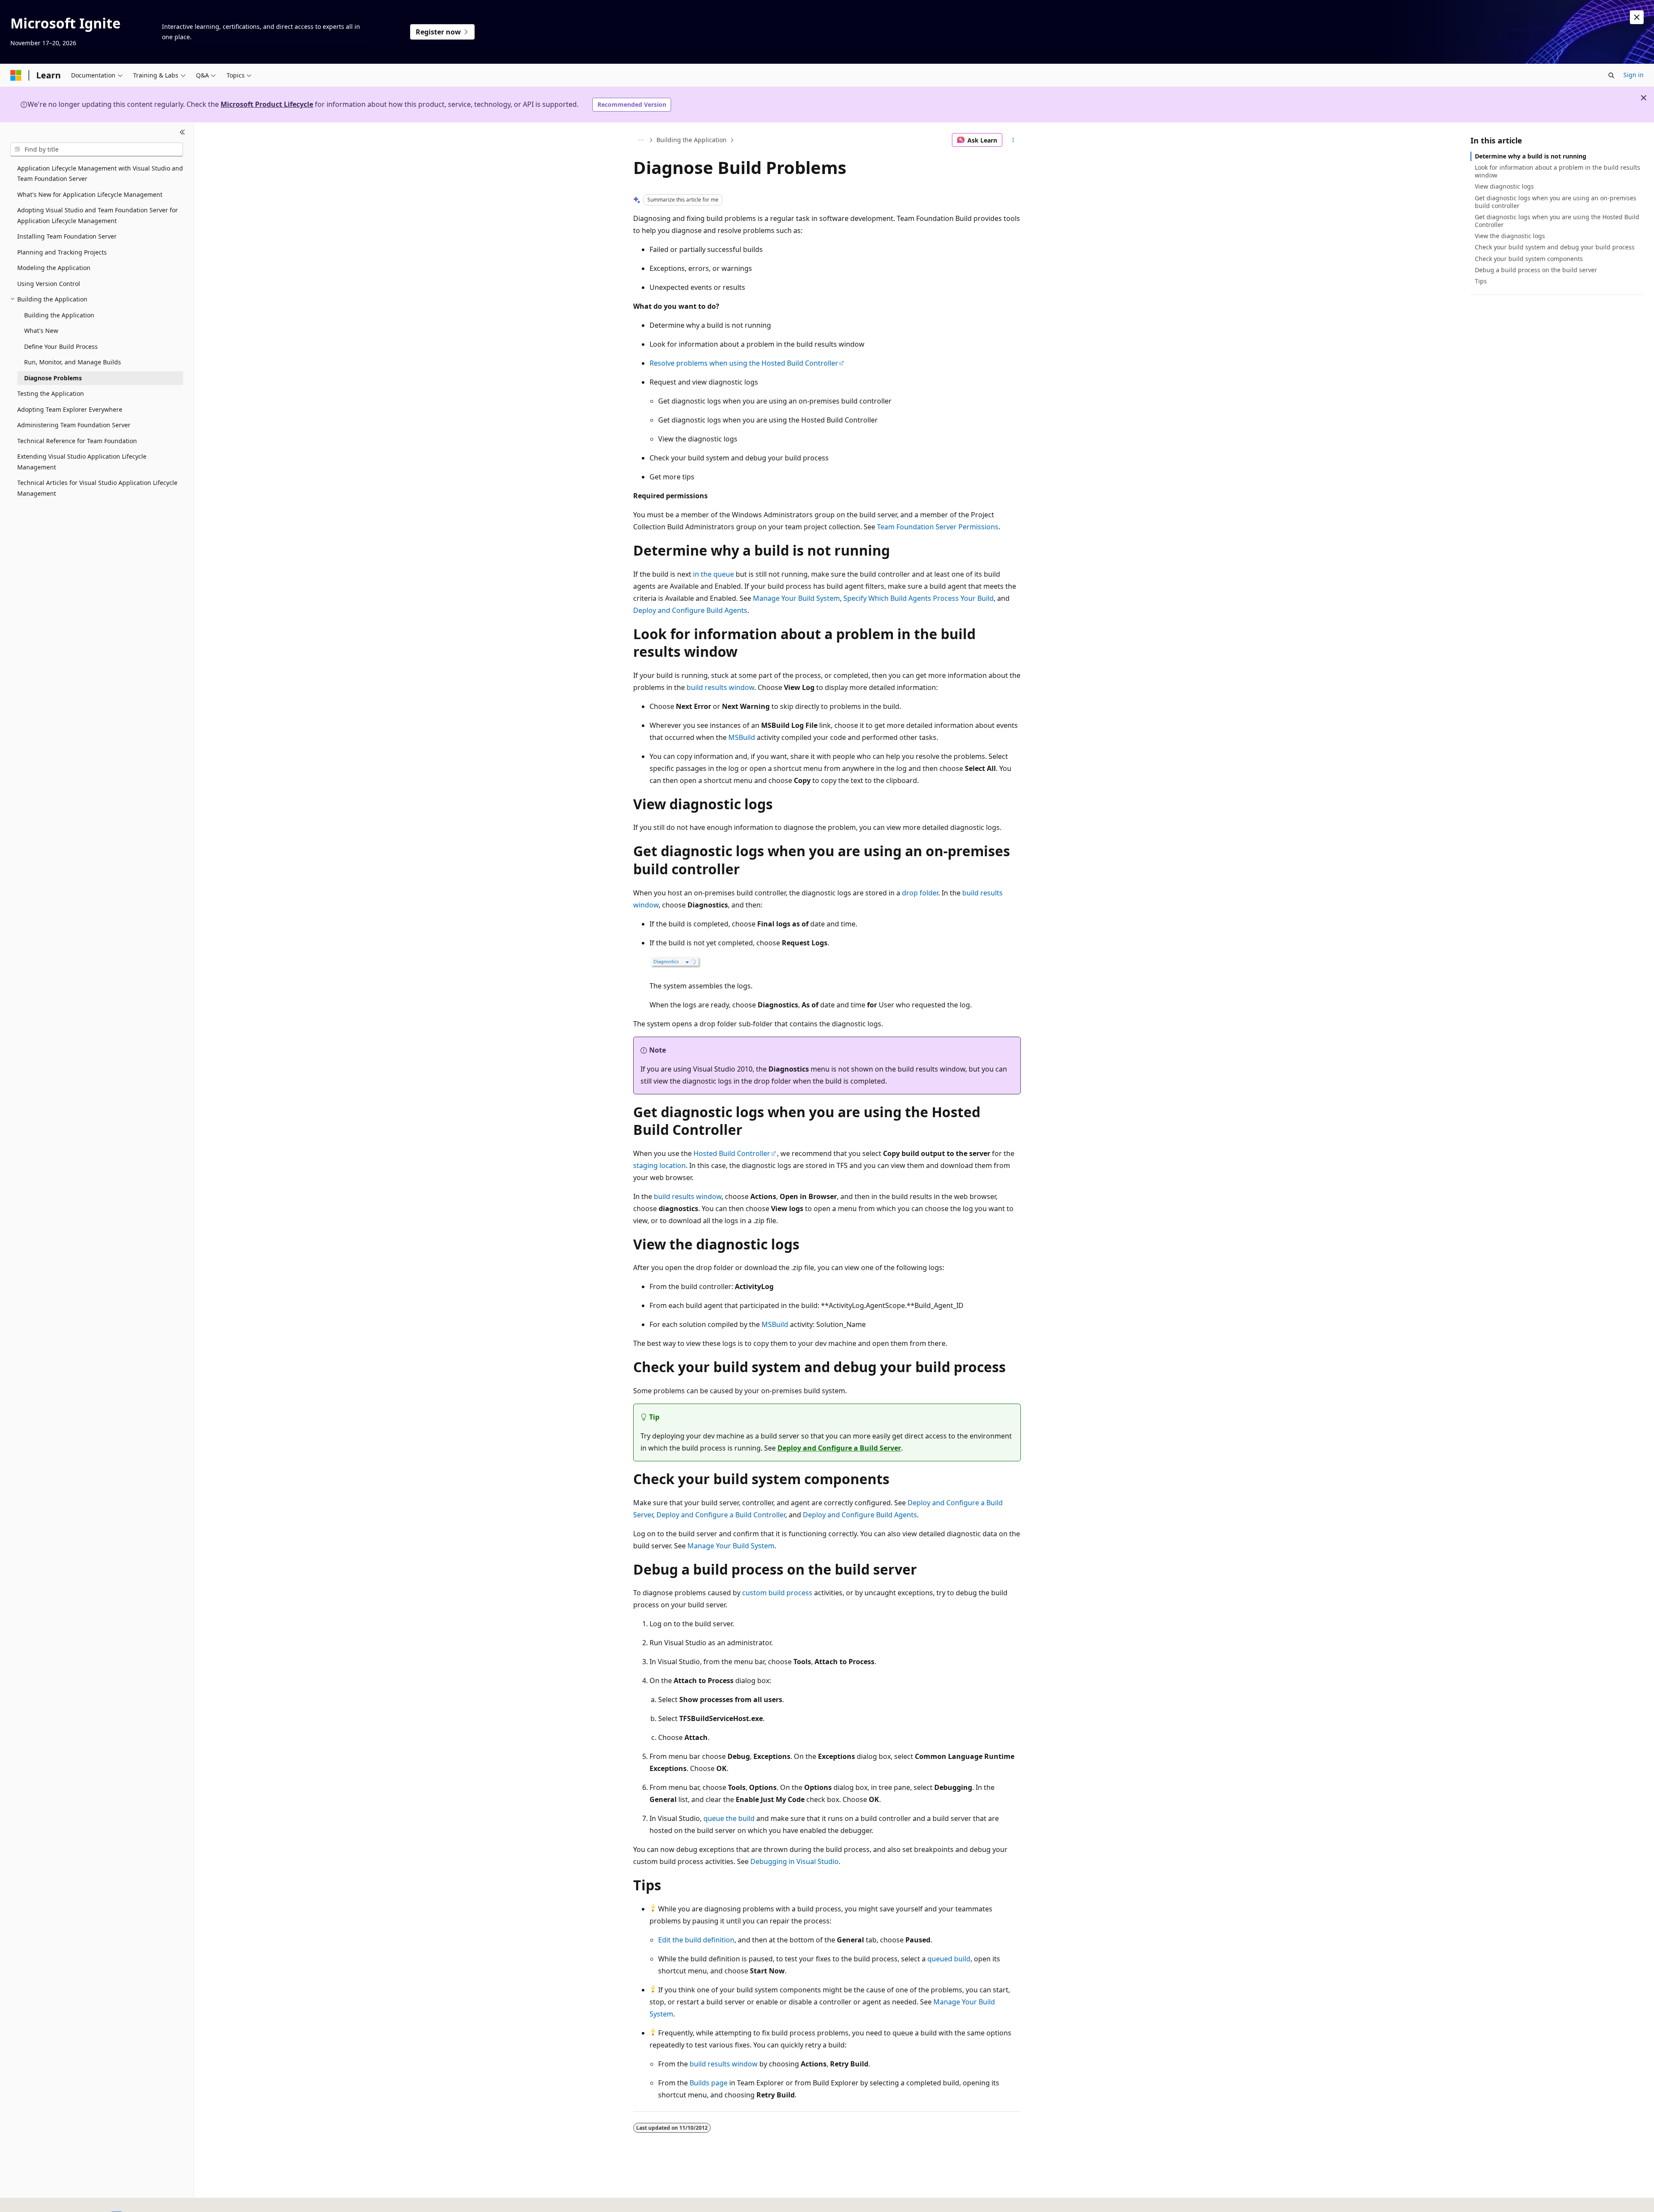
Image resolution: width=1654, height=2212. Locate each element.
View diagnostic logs (1504, 186)
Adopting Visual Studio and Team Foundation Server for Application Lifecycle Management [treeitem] (98, 215)
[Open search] (1611, 75)
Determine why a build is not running (1531, 156)
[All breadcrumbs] (641, 140)
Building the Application (692, 140)
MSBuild (742, 737)
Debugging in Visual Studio (794, 1861)
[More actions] (1013, 140)
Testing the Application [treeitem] (51, 393)
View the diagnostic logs (1510, 236)
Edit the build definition (696, 1940)
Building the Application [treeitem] (59, 315)
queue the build (729, 1818)
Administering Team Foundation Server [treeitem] (74, 425)
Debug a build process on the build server (1536, 270)
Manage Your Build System (796, 598)
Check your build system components (1529, 259)
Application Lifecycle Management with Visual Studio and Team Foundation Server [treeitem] (100, 174)
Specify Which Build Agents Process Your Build (919, 598)
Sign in (1634, 75)
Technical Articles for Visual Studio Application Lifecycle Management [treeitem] (97, 488)
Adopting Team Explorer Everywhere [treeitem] (70, 409)
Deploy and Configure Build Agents (690, 610)
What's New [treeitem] (41, 331)
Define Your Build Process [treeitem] (61, 346)
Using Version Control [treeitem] (49, 284)
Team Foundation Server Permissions (938, 527)
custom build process (777, 1593)
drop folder (920, 893)
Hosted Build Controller (732, 1153)
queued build (949, 1959)
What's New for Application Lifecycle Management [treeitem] (90, 194)
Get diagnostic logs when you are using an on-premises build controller (1556, 202)
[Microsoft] (16, 75)
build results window (720, 687)
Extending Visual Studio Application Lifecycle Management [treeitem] (82, 462)
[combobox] (97, 149)
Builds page (709, 2083)
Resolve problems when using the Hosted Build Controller (744, 363)
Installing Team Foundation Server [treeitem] (67, 236)
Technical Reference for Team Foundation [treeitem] (77, 441)
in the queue (714, 574)
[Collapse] (182, 133)
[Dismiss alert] (1637, 17)
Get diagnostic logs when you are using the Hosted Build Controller (1557, 221)
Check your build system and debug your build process (1555, 247)
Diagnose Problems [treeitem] (53, 378)
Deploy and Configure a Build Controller (721, 1515)
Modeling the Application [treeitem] (54, 268)
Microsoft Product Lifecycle (267, 104)
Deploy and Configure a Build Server (839, 1448)
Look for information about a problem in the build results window (1558, 171)
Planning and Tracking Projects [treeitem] (62, 252)
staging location (659, 1165)
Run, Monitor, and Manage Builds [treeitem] (73, 362)
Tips (1481, 281)
